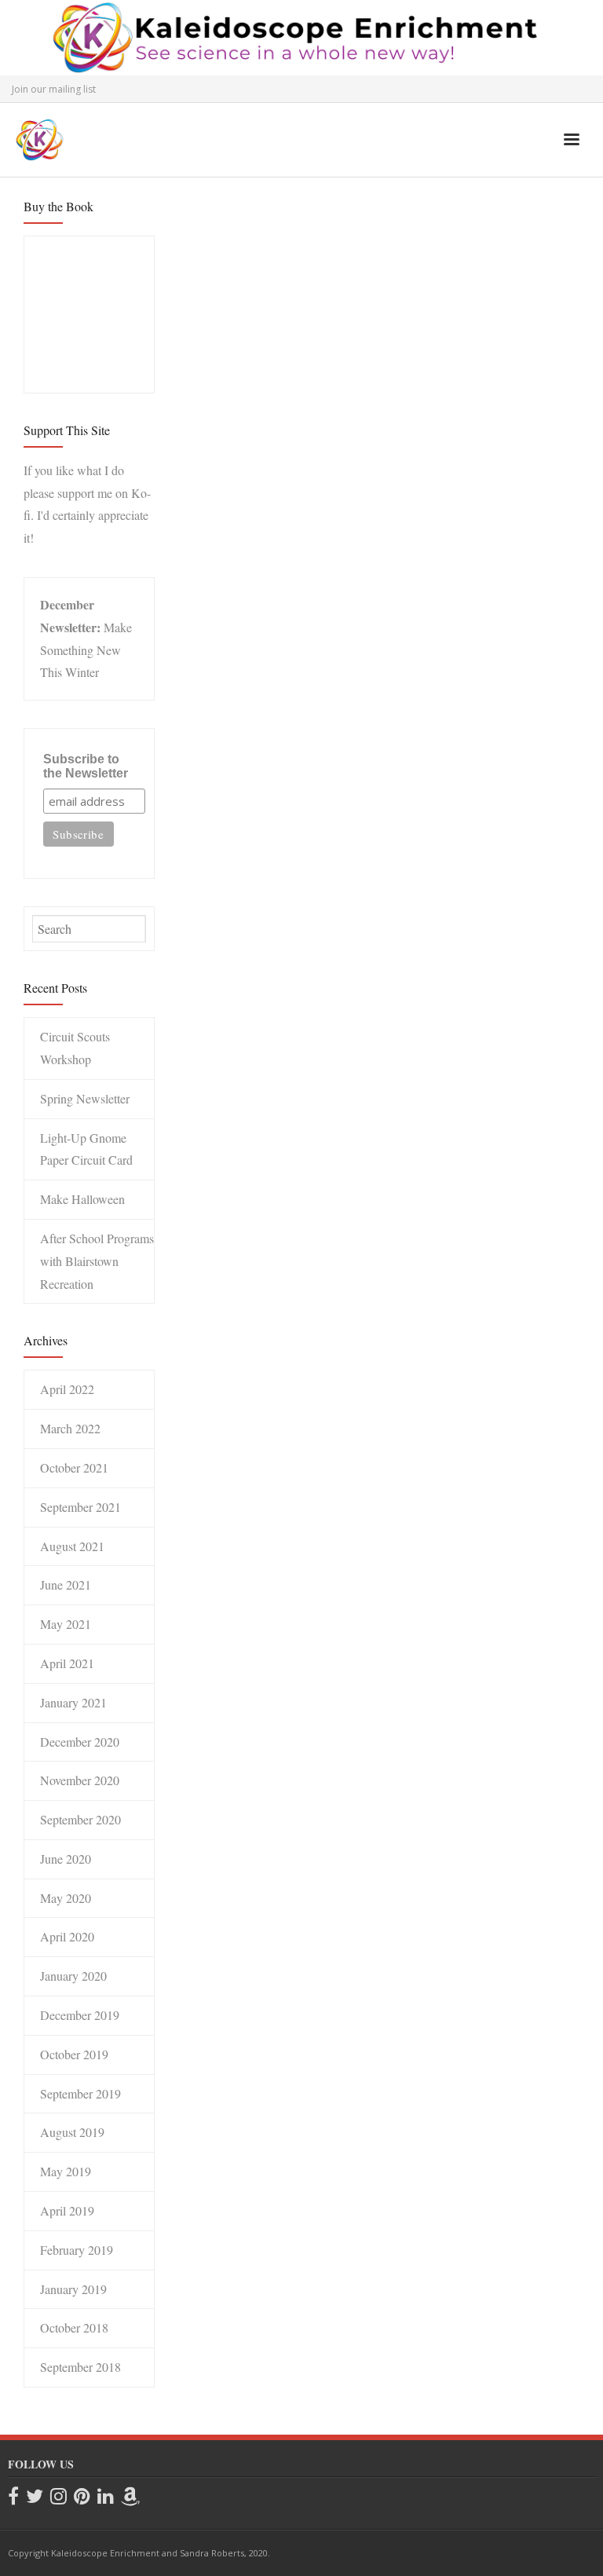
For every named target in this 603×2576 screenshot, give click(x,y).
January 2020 (73, 1976)
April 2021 (67, 1663)
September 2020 (80, 1819)
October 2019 (74, 2054)
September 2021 (80, 1507)
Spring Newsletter (85, 1098)
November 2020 (80, 1780)
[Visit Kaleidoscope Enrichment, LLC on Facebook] (13, 2497)
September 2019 (80, 2093)
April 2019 (67, 2210)
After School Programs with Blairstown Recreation (97, 1261)
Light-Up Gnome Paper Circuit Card (86, 1149)
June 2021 (66, 1584)
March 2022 (70, 1428)
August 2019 (72, 2132)
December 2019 (80, 2015)
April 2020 (67, 1936)
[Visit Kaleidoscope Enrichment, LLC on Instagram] (58, 2497)
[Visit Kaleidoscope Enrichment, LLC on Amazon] (130, 2497)
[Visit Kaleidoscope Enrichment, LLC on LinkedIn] (106, 2497)
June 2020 (66, 1859)
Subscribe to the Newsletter (86, 766)
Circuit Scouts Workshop (75, 1048)
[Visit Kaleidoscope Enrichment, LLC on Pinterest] (82, 2497)
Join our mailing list (54, 89)
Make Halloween (82, 1199)
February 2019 (77, 2250)
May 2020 (66, 1898)
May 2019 (66, 2171)
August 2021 (72, 1546)
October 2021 (74, 1467)
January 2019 (73, 2289)
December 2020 (80, 1742)
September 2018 (80, 2367)
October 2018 (74, 2327)
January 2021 (73, 1702)
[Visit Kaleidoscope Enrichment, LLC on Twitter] (35, 2497)
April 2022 (67, 1389)
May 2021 (66, 1624)
